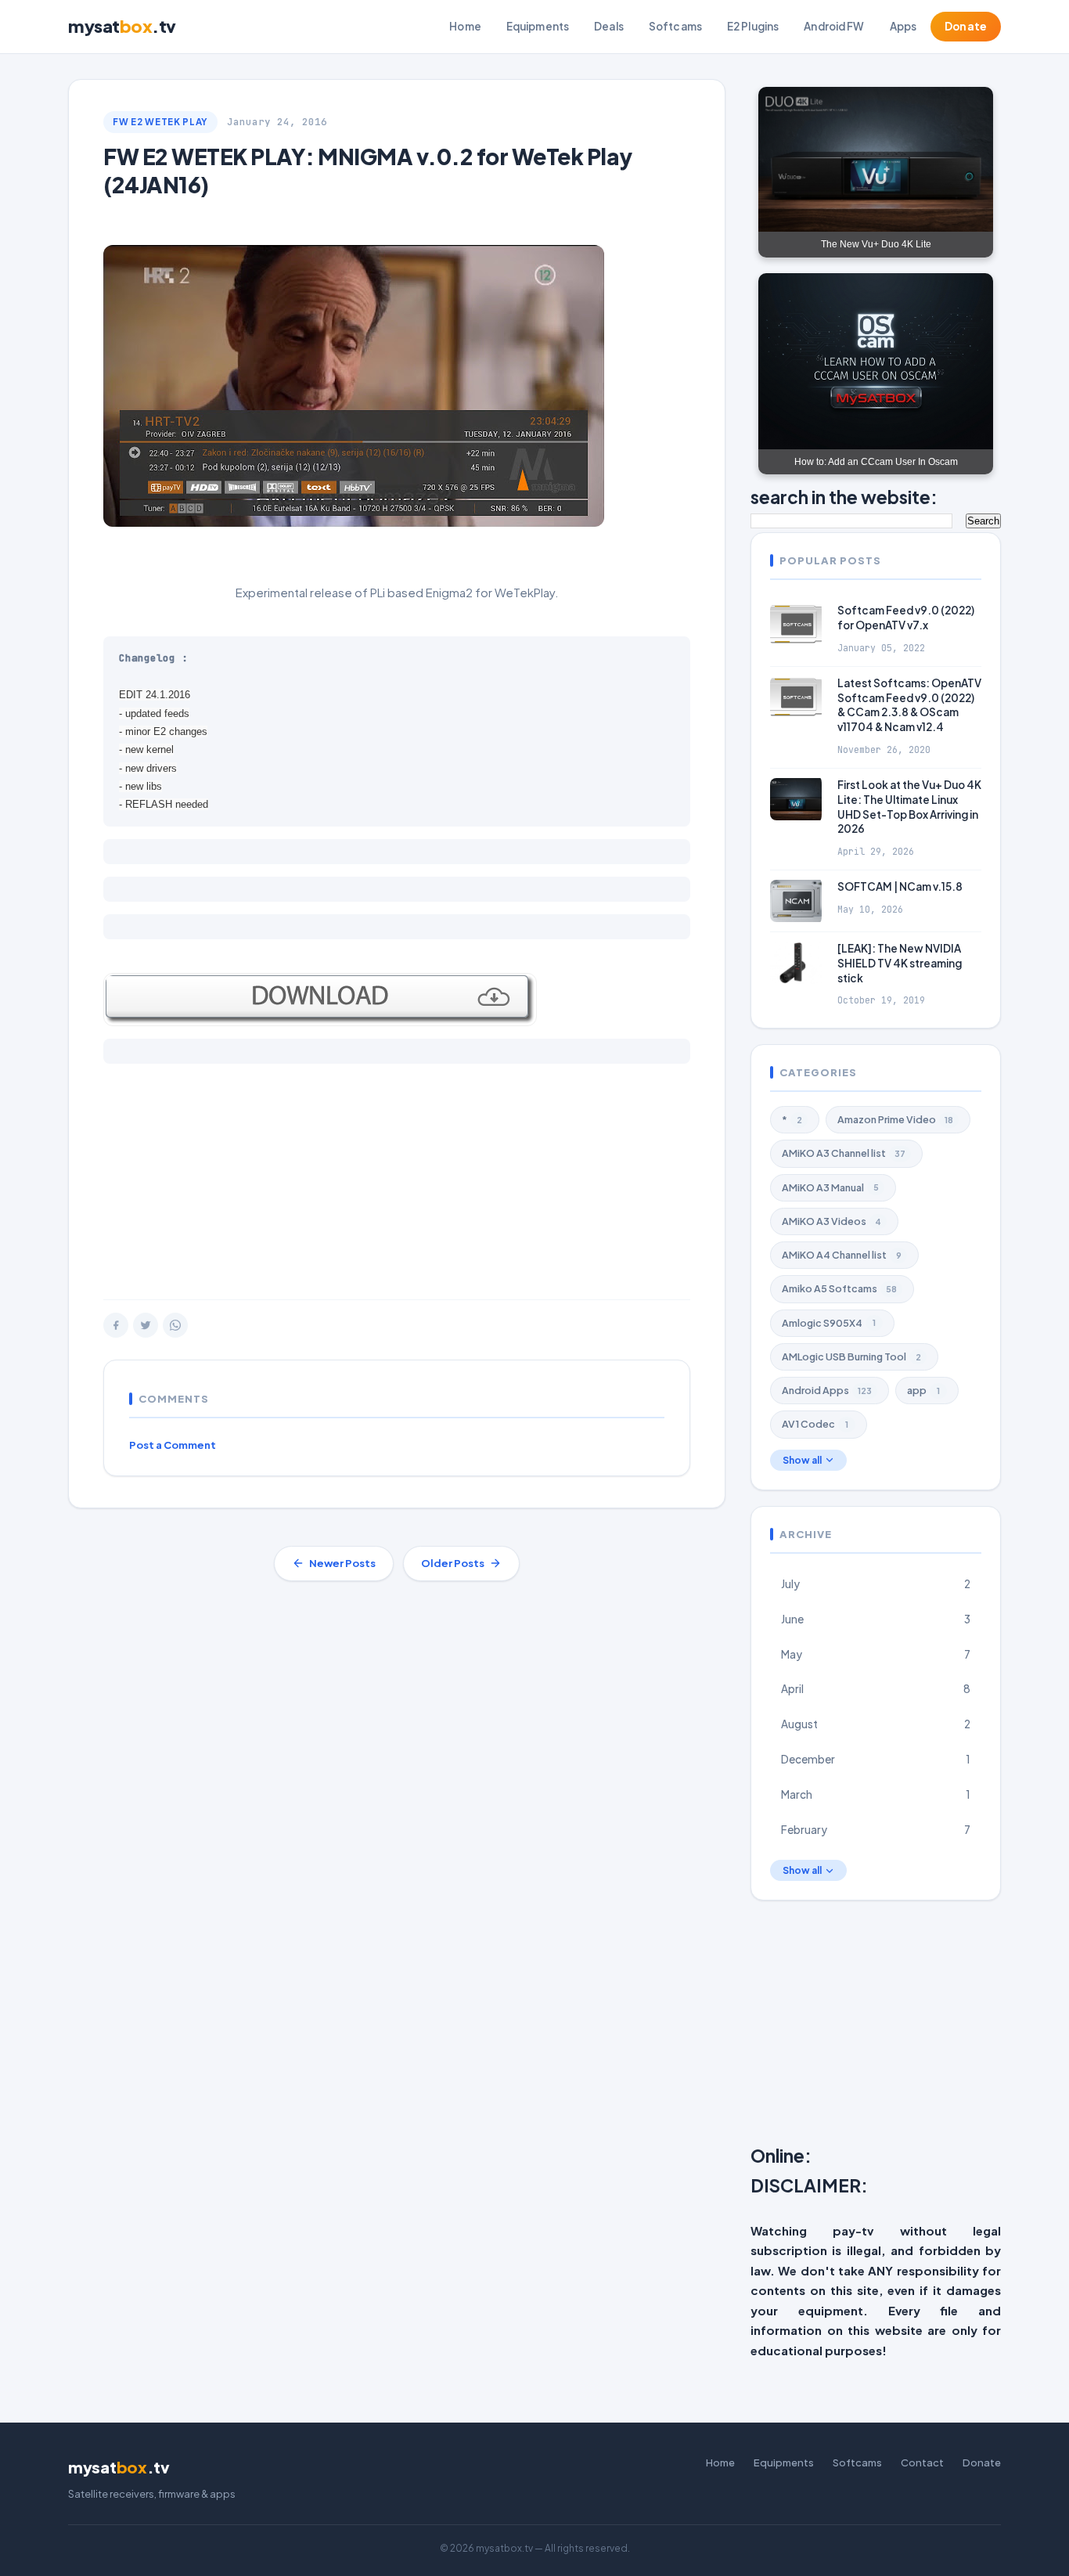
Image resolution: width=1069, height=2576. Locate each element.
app (923, 1390)
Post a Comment (173, 1445)
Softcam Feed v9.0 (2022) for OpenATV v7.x (906, 618)
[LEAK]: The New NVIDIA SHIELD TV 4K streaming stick (900, 963)
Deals (609, 26)
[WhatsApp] (175, 1325)
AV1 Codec (815, 1424)
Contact (922, 2463)
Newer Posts (342, 1563)
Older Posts (453, 1563)
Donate (966, 26)
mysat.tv (122, 26)
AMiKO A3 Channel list (844, 1153)
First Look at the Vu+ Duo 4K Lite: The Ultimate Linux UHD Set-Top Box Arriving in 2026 (909, 807)
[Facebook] (116, 1325)
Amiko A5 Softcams (839, 1288)
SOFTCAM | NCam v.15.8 (900, 886)
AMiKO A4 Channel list (842, 1255)
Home (465, 26)
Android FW (834, 26)
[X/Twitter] (146, 1325)
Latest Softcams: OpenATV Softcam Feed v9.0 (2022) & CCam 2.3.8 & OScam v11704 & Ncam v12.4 (909, 705)
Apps (903, 26)
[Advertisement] (397, 1174)
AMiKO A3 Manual (830, 1187)
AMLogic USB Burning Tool (851, 1356)
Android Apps (827, 1390)
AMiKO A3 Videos (831, 1221)
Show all (802, 1460)
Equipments (538, 26)
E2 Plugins (753, 26)
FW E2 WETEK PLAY (160, 122)
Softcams (675, 26)
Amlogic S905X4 (829, 1323)
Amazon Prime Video (895, 1119)
